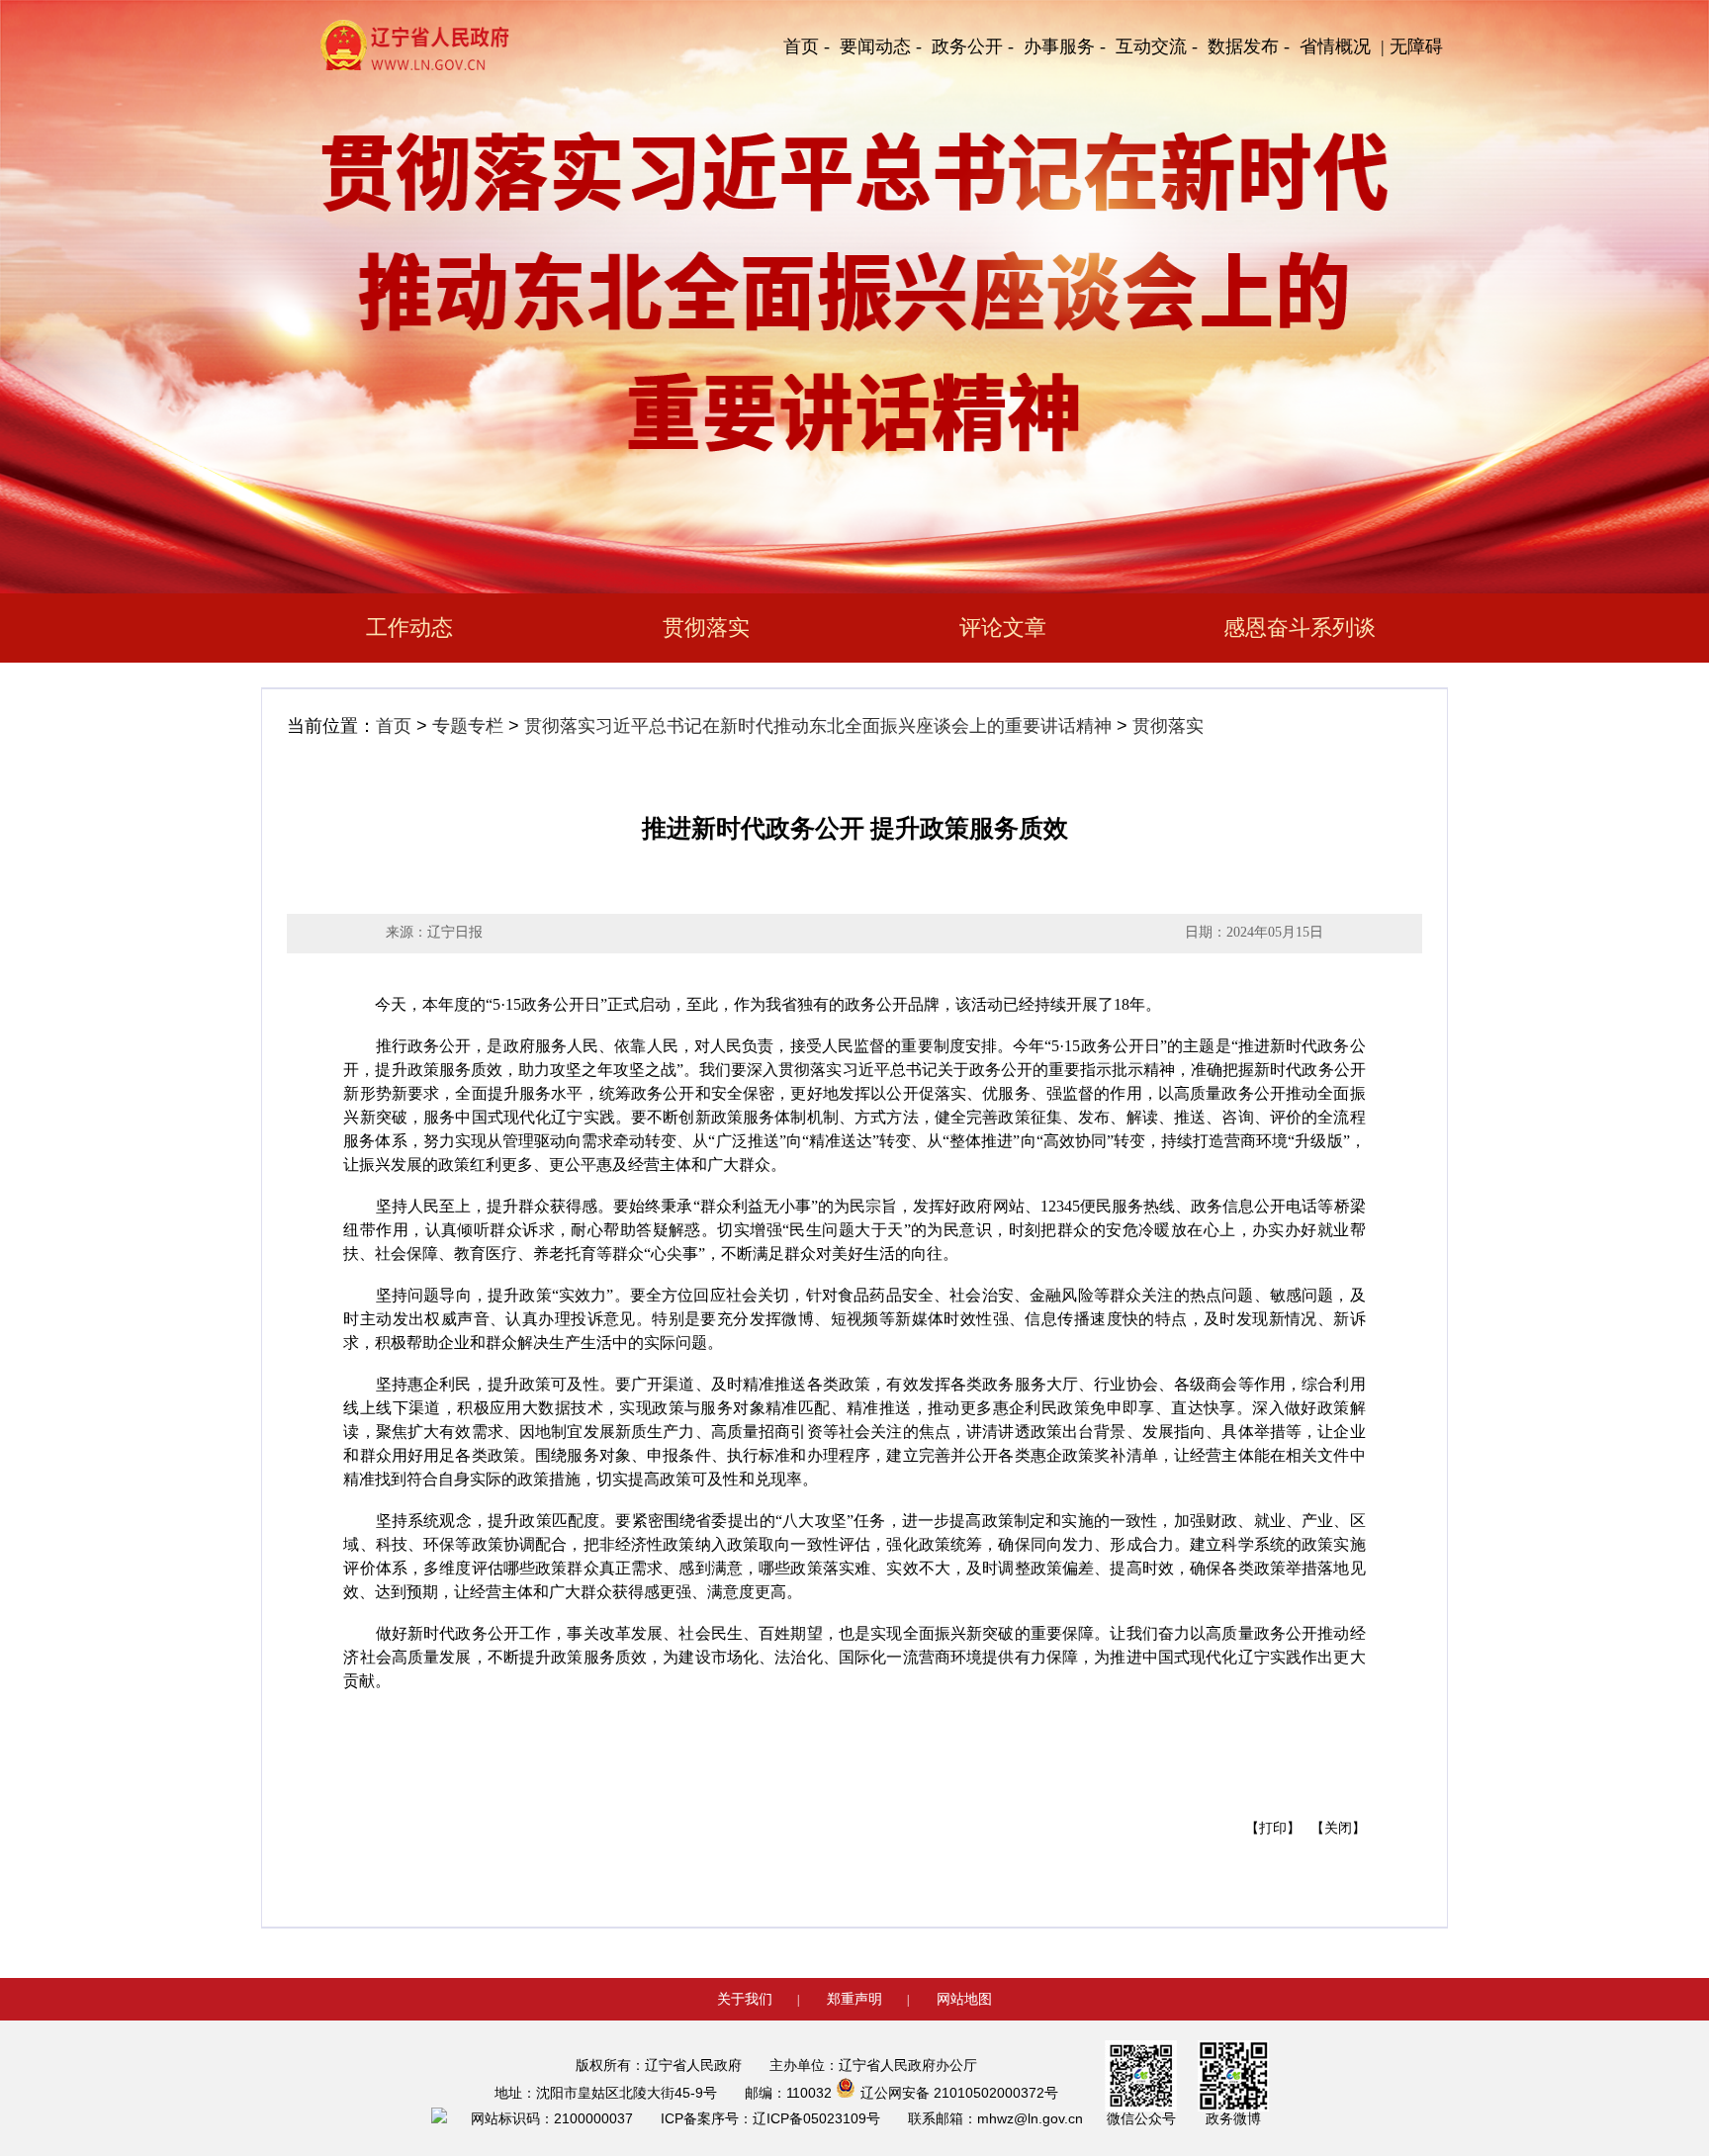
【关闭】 (1338, 1828)
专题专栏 (468, 726)
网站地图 (964, 1999)
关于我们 (745, 1999)
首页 (394, 726)
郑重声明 (854, 1999)
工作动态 (409, 628)
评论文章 (1003, 628)
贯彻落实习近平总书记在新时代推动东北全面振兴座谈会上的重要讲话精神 (818, 726)
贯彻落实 (706, 628)
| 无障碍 (1412, 46)
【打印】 (1273, 1828)
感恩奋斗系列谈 (1300, 628)
